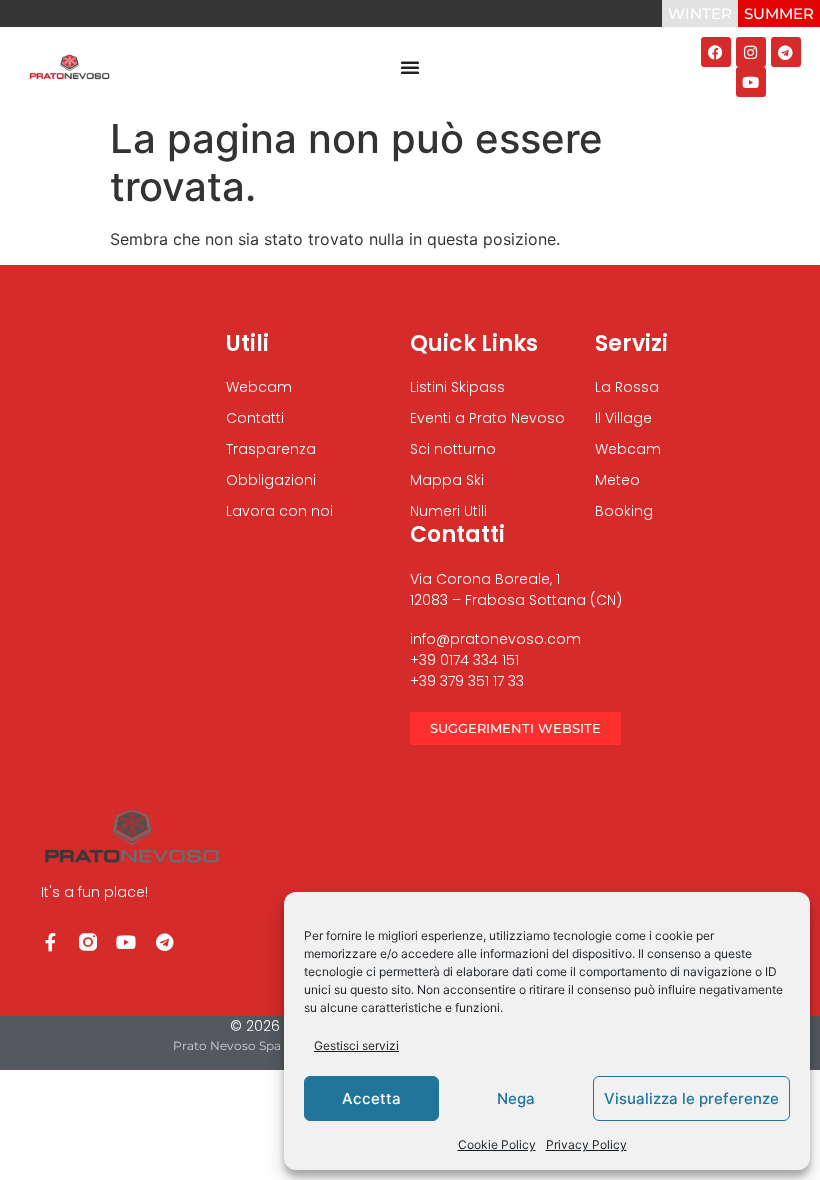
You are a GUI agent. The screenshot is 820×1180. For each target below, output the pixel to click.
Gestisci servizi (356, 1045)
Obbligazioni (271, 480)
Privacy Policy (586, 1144)
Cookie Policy (497, 1144)
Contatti (255, 418)
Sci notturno (453, 449)
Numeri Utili (448, 511)
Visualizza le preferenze (691, 1098)
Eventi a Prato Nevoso (487, 418)
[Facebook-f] (50, 942)
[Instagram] (751, 52)
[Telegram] (786, 52)
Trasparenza (271, 449)
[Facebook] (716, 52)
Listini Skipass (457, 387)
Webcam (259, 387)
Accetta (371, 1098)
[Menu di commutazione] (410, 67)
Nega (516, 1098)
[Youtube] (751, 82)
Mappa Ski (447, 480)
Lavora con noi (279, 511)
